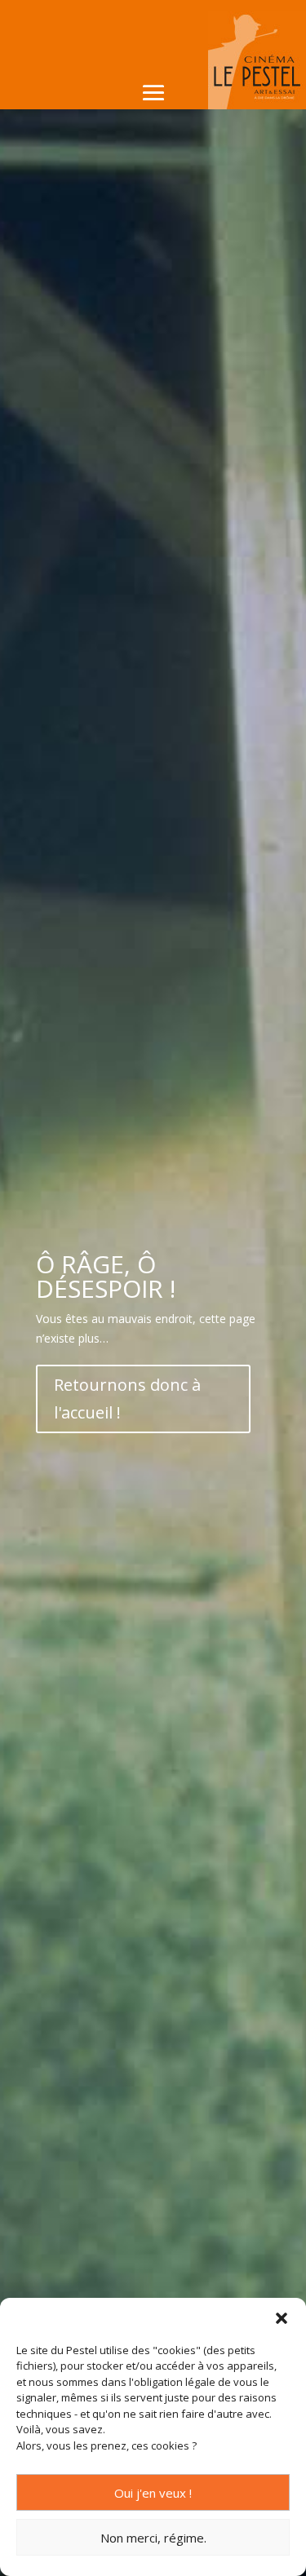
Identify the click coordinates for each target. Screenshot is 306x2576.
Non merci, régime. (153, 2538)
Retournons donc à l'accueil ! (127, 1399)
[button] (282, 2318)
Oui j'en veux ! (153, 2493)
